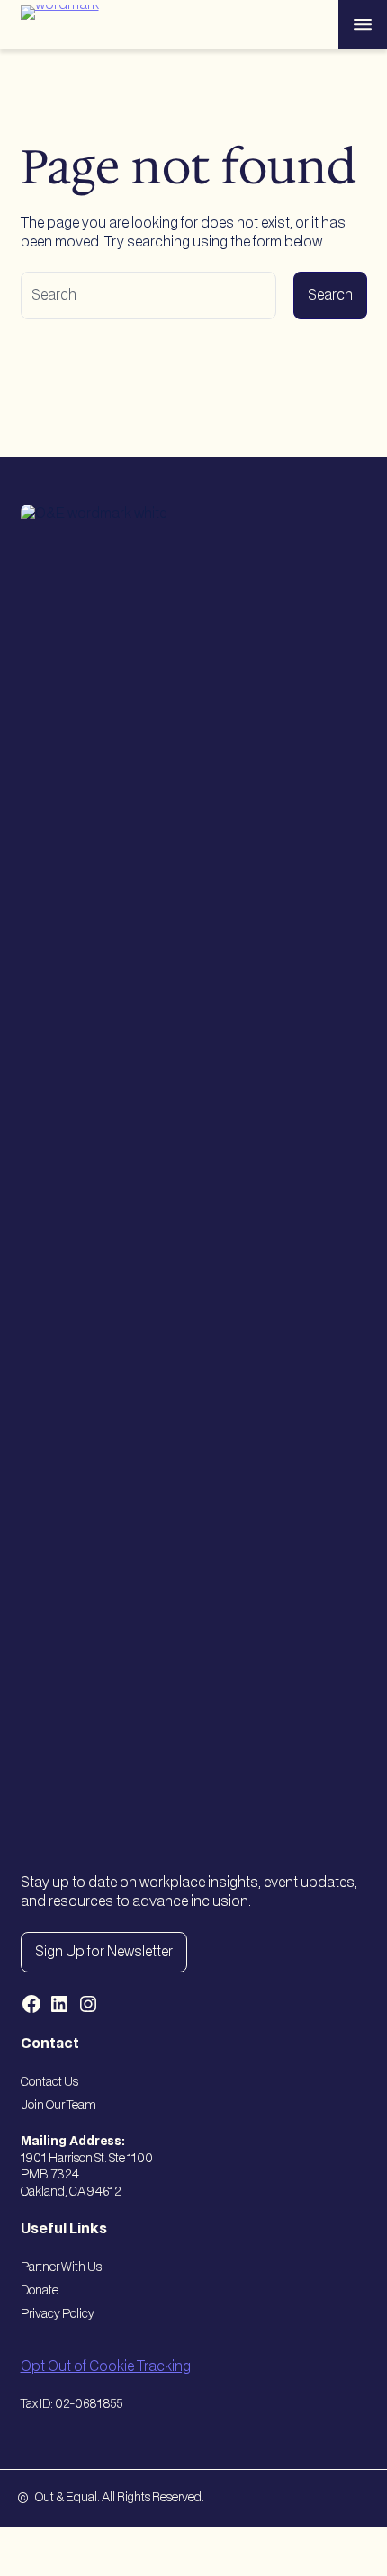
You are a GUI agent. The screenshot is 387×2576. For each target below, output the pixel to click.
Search (330, 295)
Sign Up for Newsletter (104, 1952)
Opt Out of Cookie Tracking (106, 2367)
